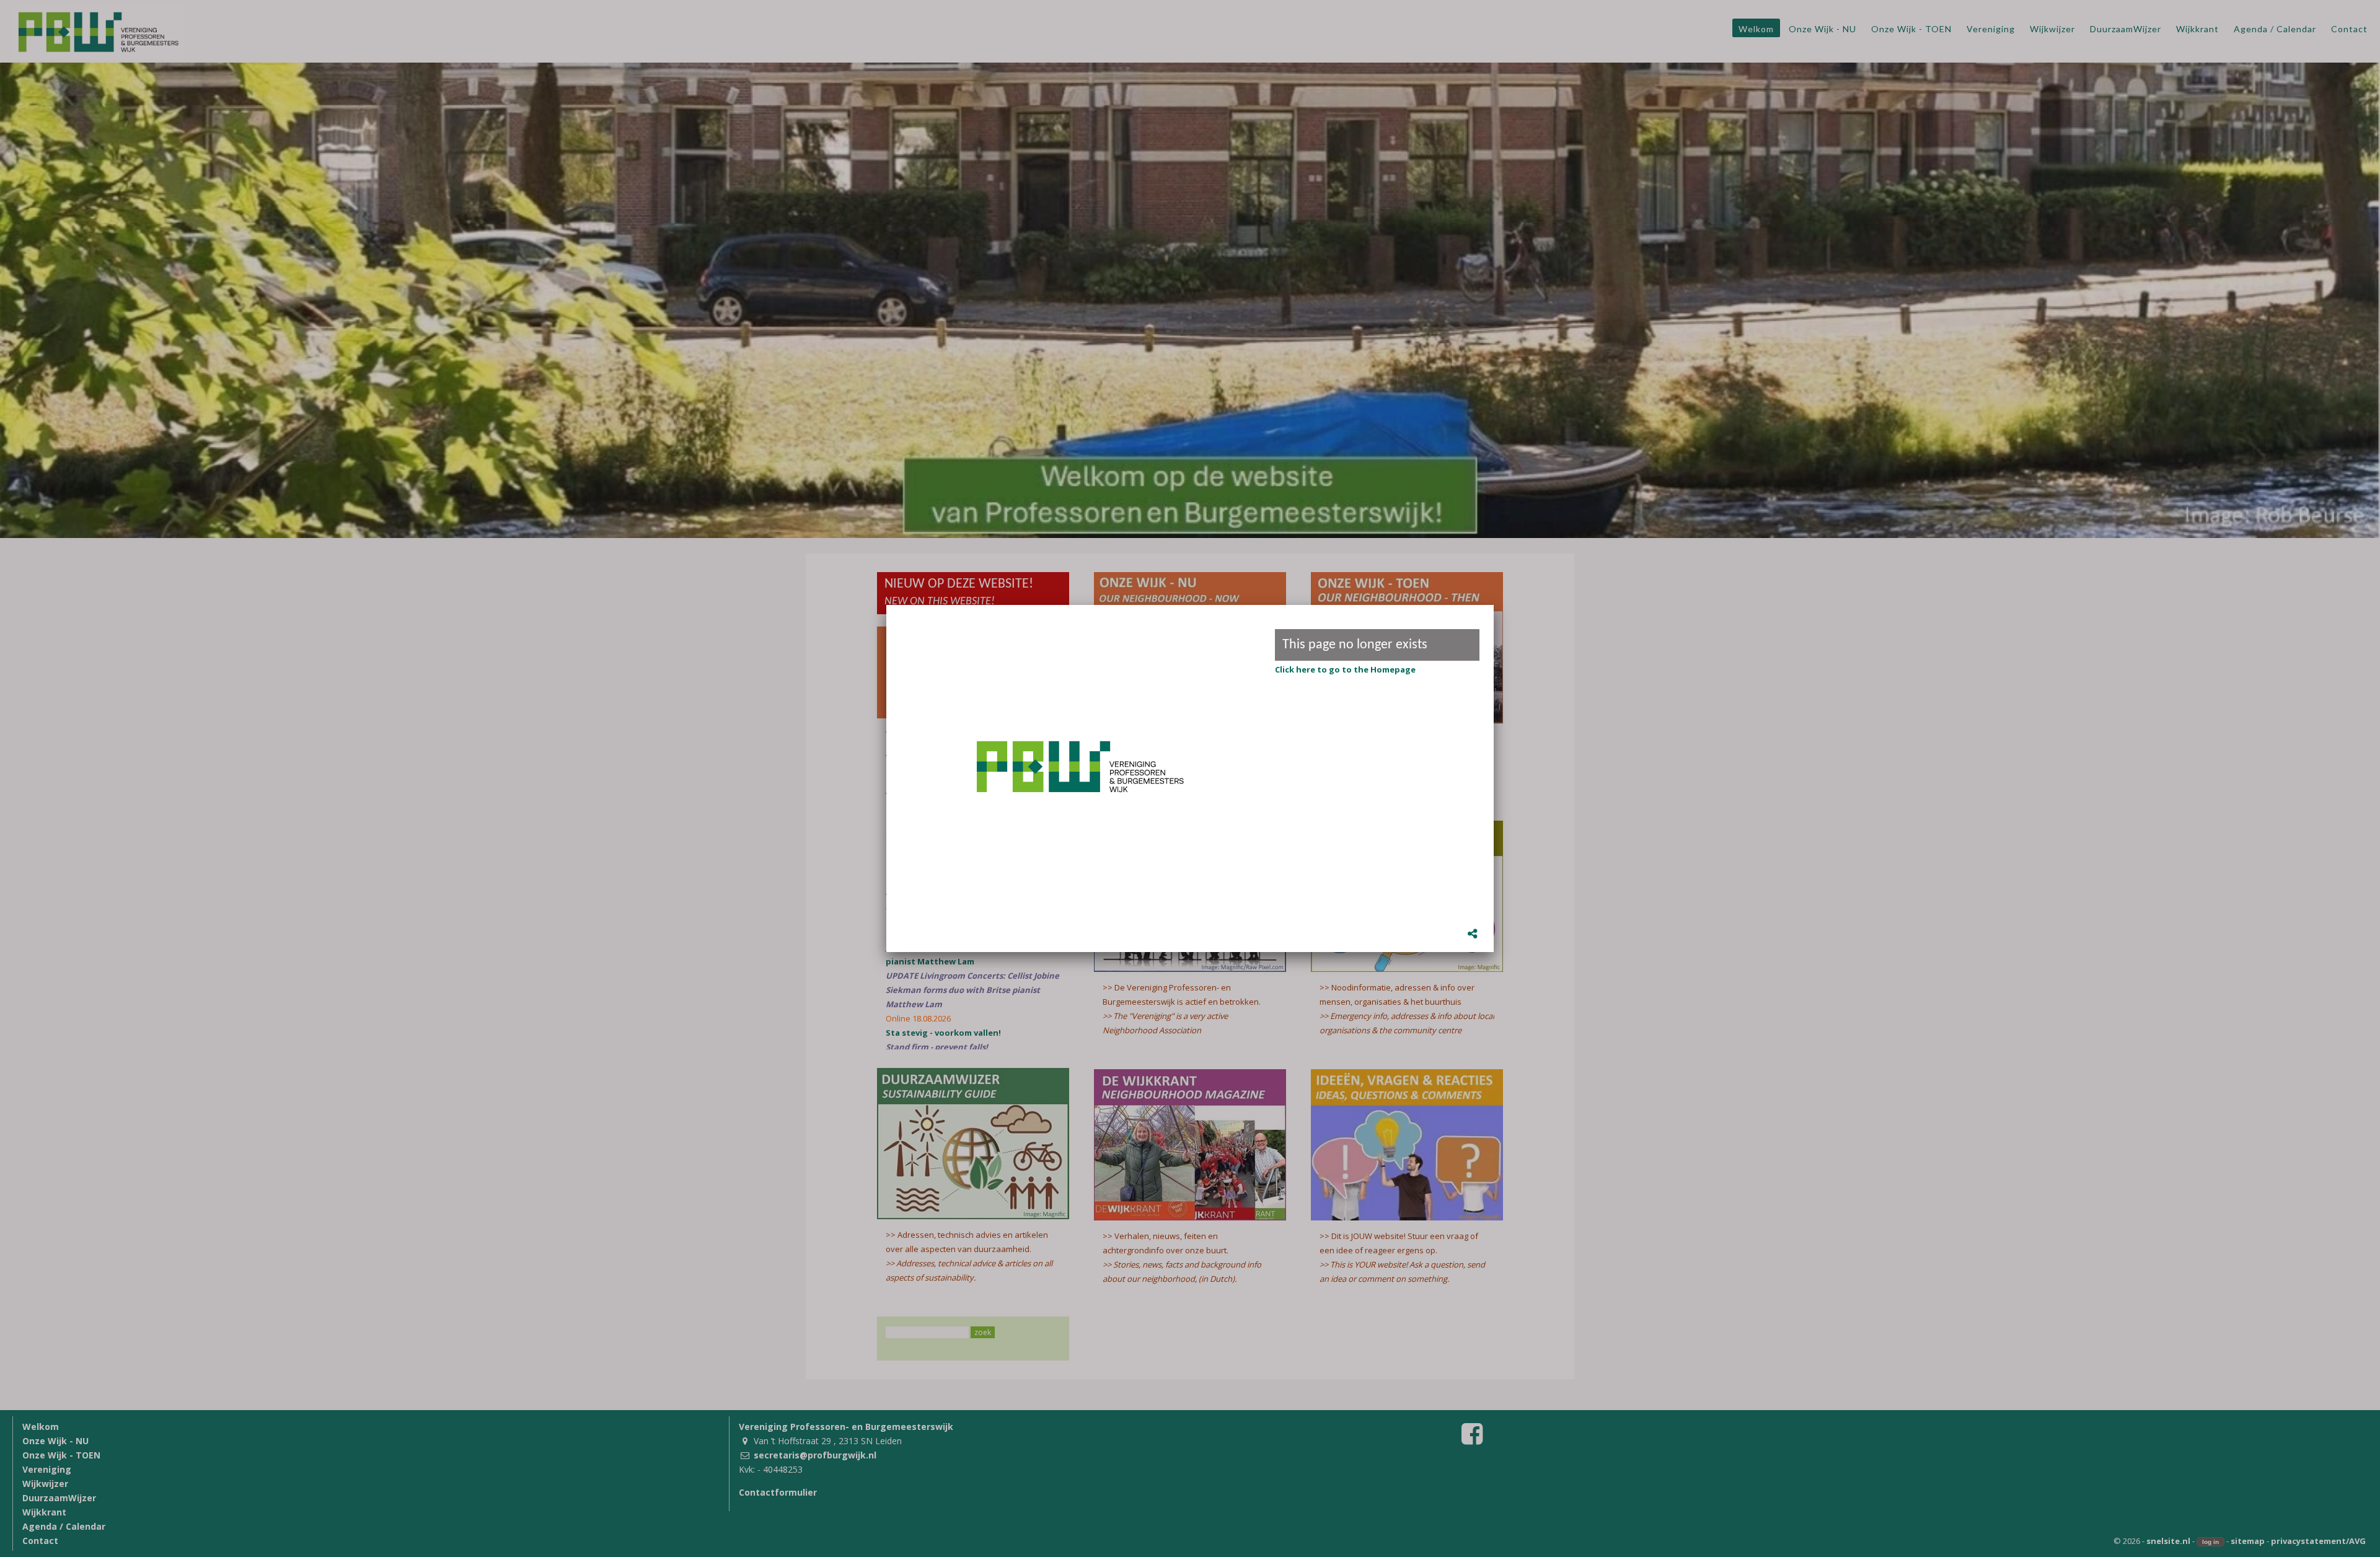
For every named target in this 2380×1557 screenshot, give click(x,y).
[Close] (1494, 605)
